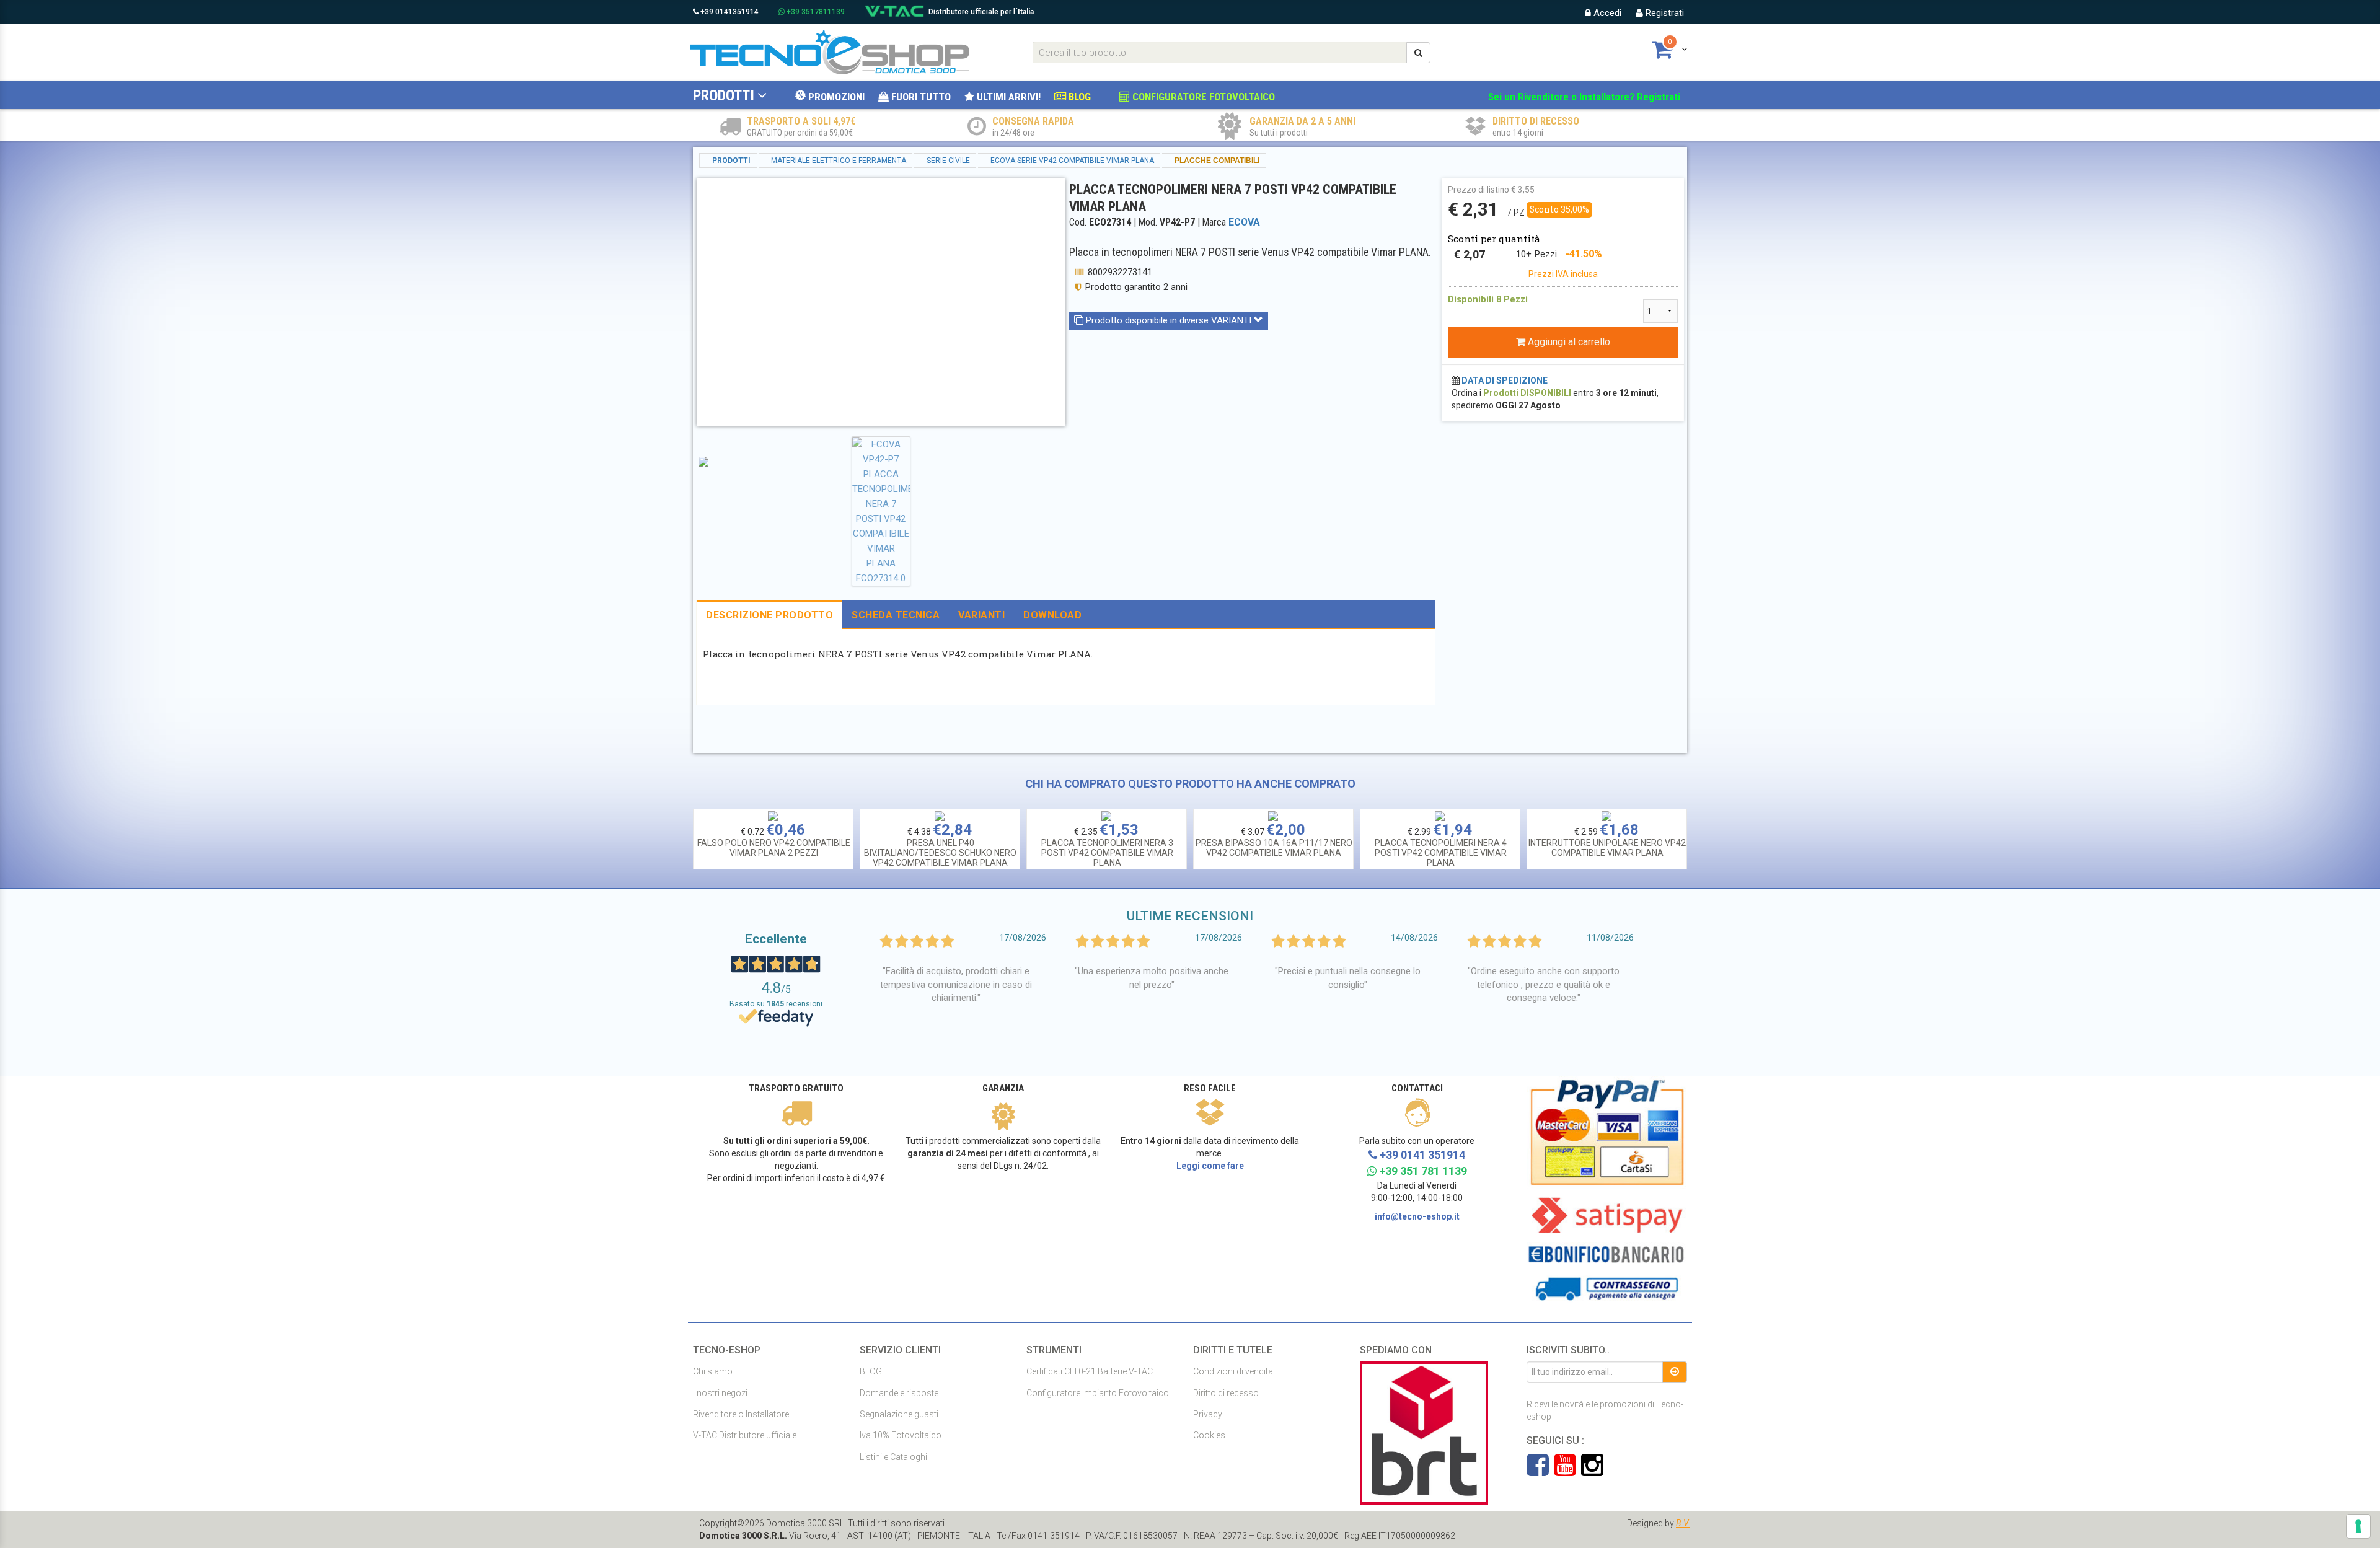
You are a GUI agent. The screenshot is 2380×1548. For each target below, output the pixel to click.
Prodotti (724, 95)
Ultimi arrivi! (1007, 97)
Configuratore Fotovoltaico (1202, 97)
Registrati (1664, 13)
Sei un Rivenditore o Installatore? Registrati (1584, 97)
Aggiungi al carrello (1568, 342)
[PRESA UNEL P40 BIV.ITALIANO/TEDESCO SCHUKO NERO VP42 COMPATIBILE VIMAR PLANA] (940, 816)
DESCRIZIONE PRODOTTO (769, 615)
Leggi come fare (1210, 1166)
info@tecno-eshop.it (1417, 1216)
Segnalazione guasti (899, 1414)
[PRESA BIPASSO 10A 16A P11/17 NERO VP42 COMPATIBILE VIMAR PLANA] (1273, 816)
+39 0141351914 (729, 12)
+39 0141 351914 (1421, 1155)
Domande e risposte (899, 1393)
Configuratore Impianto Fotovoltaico (1098, 1393)
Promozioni (835, 97)
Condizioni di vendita (1233, 1371)
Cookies (1209, 1435)
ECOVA (1244, 222)
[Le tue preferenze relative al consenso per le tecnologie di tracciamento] (2358, 1526)
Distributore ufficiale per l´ (981, 12)
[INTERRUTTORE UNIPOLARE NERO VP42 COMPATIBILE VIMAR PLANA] (1606, 816)
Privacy (1208, 1414)
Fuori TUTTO (920, 97)
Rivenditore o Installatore (741, 1414)
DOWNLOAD (1052, 615)
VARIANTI (981, 615)
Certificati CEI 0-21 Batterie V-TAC (1090, 1371)
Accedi (1606, 13)
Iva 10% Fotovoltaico (901, 1435)
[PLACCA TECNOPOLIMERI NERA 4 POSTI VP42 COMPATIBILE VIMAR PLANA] (1440, 816)
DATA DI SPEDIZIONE (1505, 380)
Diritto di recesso (1226, 1393)
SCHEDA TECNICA (896, 615)
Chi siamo (713, 1371)
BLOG (1078, 97)
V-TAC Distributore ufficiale (745, 1435)
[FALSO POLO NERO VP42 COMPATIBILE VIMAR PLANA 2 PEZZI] (773, 816)
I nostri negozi (720, 1393)
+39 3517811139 (815, 12)
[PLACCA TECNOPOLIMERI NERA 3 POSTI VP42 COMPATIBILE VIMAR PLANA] (1106, 816)
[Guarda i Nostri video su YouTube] (1567, 1471)
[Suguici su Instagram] (1592, 1471)
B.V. (1683, 1523)
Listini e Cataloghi (893, 1457)
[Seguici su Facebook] (1540, 1471)
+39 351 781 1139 (1422, 1171)
